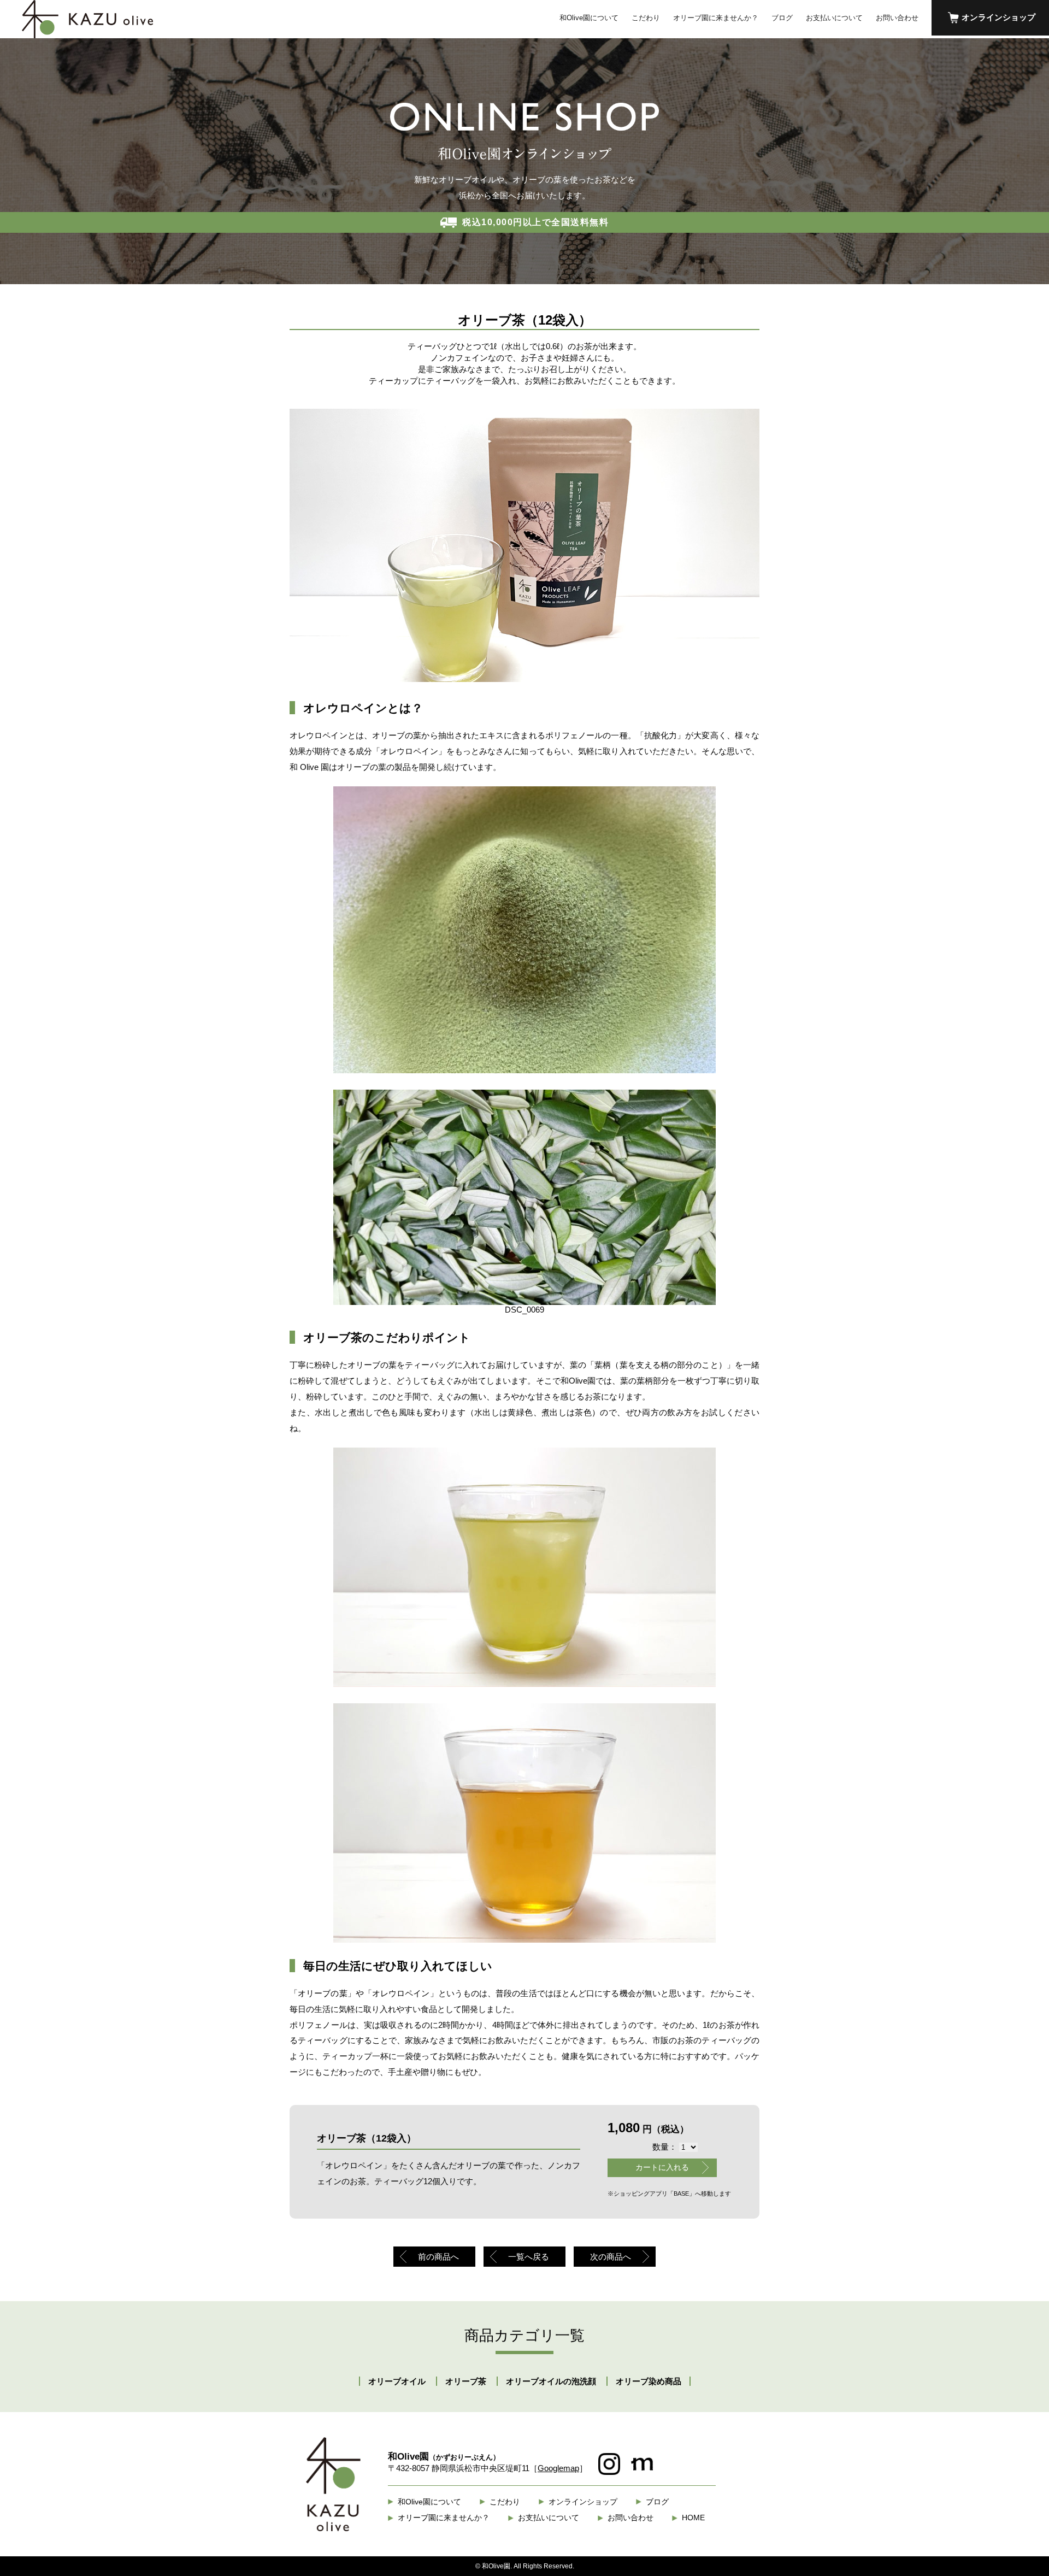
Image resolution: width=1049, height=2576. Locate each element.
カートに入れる (662, 2167)
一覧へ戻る (529, 2257)
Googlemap (558, 2468)
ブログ (782, 18)
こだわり (646, 18)
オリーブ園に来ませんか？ (716, 18)
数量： (665, 2147)
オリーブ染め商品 (649, 2381)
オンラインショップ (998, 17)
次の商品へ (611, 2257)
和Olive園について (589, 18)
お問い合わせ (897, 18)
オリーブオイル (397, 2381)
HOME (693, 2518)
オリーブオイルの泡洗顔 (551, 2381)
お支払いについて (834, 18)
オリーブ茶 (466, 2381)
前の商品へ (438, 2257)
